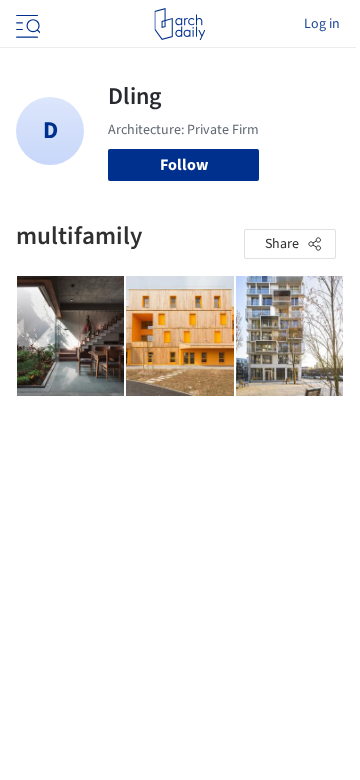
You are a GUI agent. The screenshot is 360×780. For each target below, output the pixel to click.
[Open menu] (26, 24)
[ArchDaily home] (179, 24)
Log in (322, 24)
